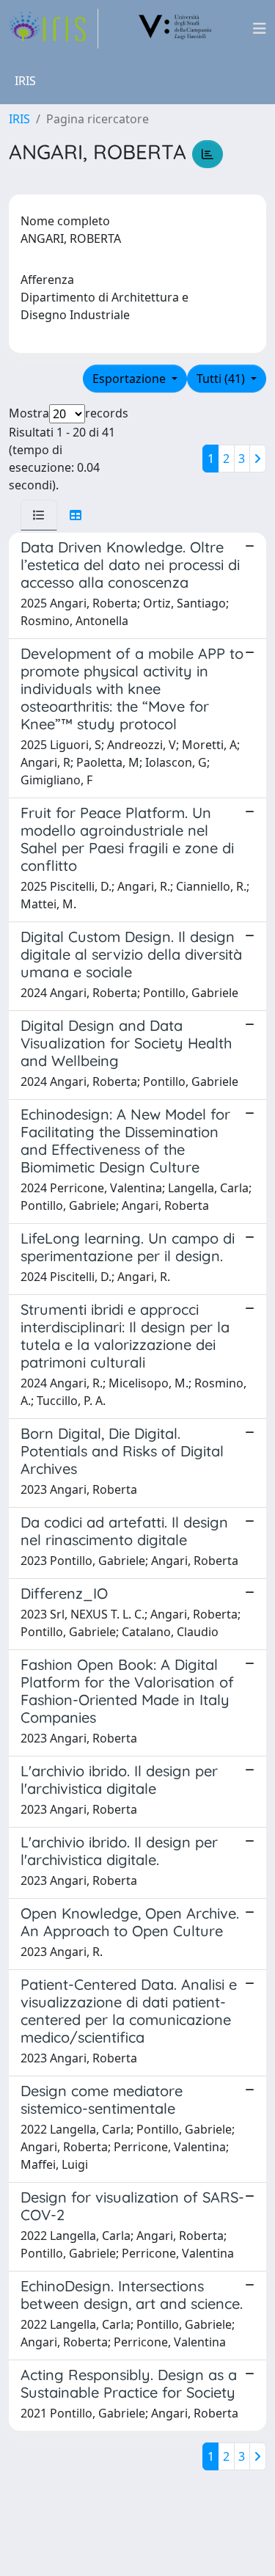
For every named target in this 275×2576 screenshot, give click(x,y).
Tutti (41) (222, 379)
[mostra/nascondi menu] (260, 29)
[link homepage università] (175, 29)
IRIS (19, 119)
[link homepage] (54, 29)
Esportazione (131, 379)
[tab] (39, 515)
